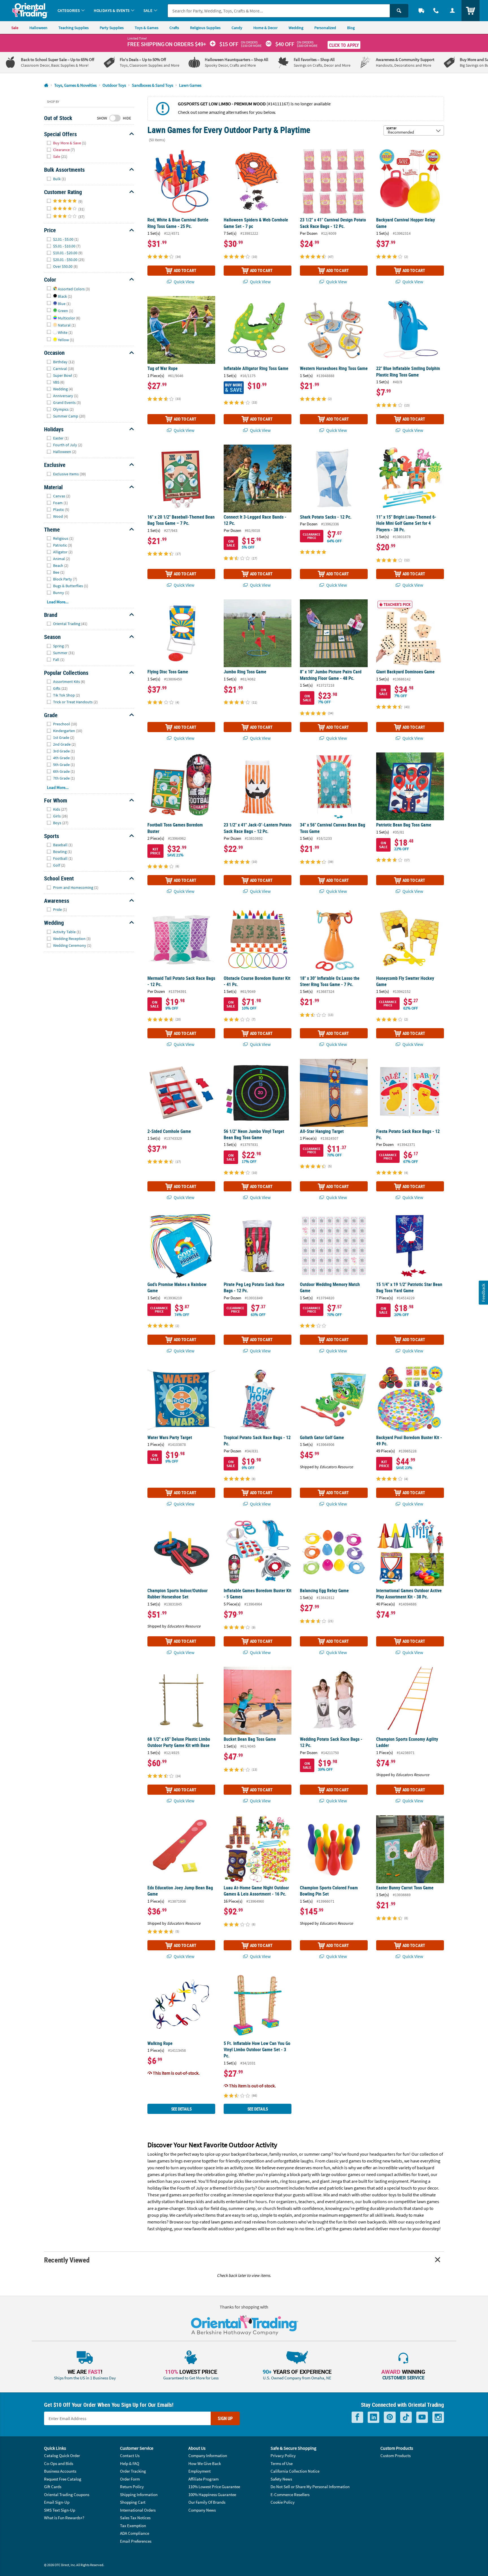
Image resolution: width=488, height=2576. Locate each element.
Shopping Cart (133, 2502)
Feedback (483, 1293)
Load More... (58, 602)
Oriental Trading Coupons (67, 2495)
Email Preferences (136, 2541)
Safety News (281, 2479)
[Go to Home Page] (46, 85)
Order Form (130, 2479)
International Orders (138, 2510)
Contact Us (130, 2456)
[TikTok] (406, 2417)
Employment (200, 2471)
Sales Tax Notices (135, 2518)
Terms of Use (282, 2463)
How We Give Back (205, 2463)
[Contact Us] (436, 11)
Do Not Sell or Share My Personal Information (310, 2487)
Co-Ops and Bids (59, 2463)
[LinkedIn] (373, 2417)
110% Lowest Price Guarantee (214, 2487)
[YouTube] (422, 2417)
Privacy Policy (283, 2456)
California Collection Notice (295, 2471)
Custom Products (396, 2456)
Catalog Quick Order (62, 2456)
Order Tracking (133, 2471)
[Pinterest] (390, 2417)
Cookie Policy (283, 2502)
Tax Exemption (133, 2526)
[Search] (399, 11)
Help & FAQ (130, 2463)
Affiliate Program (203, 2479)
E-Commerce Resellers (290, 2495)
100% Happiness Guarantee (212, 2495)
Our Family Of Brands (207, 2502)
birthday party (242, 2188)
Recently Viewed (67, 2260)
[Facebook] (357, 2417)
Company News (202, 2510)
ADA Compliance (135, 2533)
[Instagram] (438, 2417)
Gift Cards (53, 2487)
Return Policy (132, 2487)
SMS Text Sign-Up (60, 2510)
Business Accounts (60, 2471)
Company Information (208, 2456)
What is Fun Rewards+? (64, 2518)
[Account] (452, 11)
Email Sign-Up (57, 2502)
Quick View (184, 282)
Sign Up (225, 2418)
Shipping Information (139, 2495)
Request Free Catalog (63, 2479)
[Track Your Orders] (421, 11)
